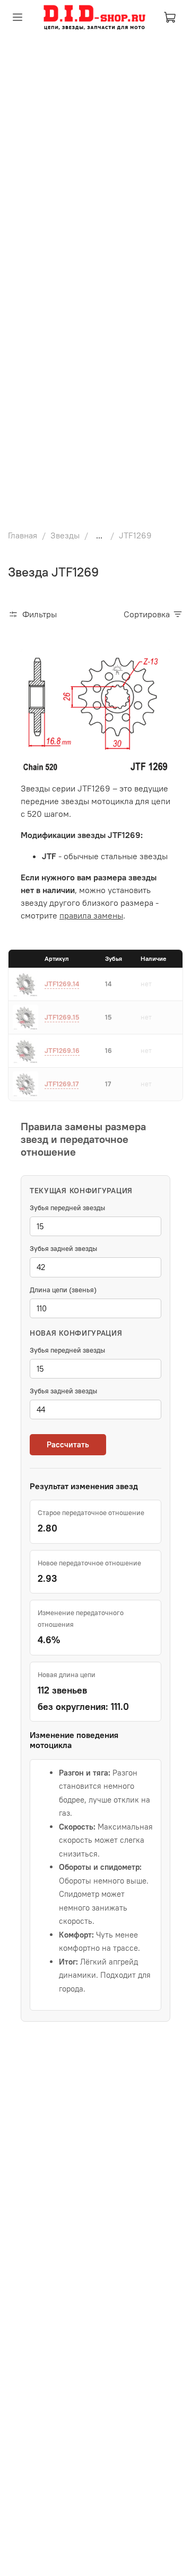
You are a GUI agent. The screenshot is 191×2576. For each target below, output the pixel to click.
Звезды (65, 535)
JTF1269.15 (62, 1017)
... (99, 535)
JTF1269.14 (62, 984)
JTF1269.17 (62, 1084)
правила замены (91, 915)
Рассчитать (68, 1444)
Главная (23, 535)
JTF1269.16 (62, 1050)
